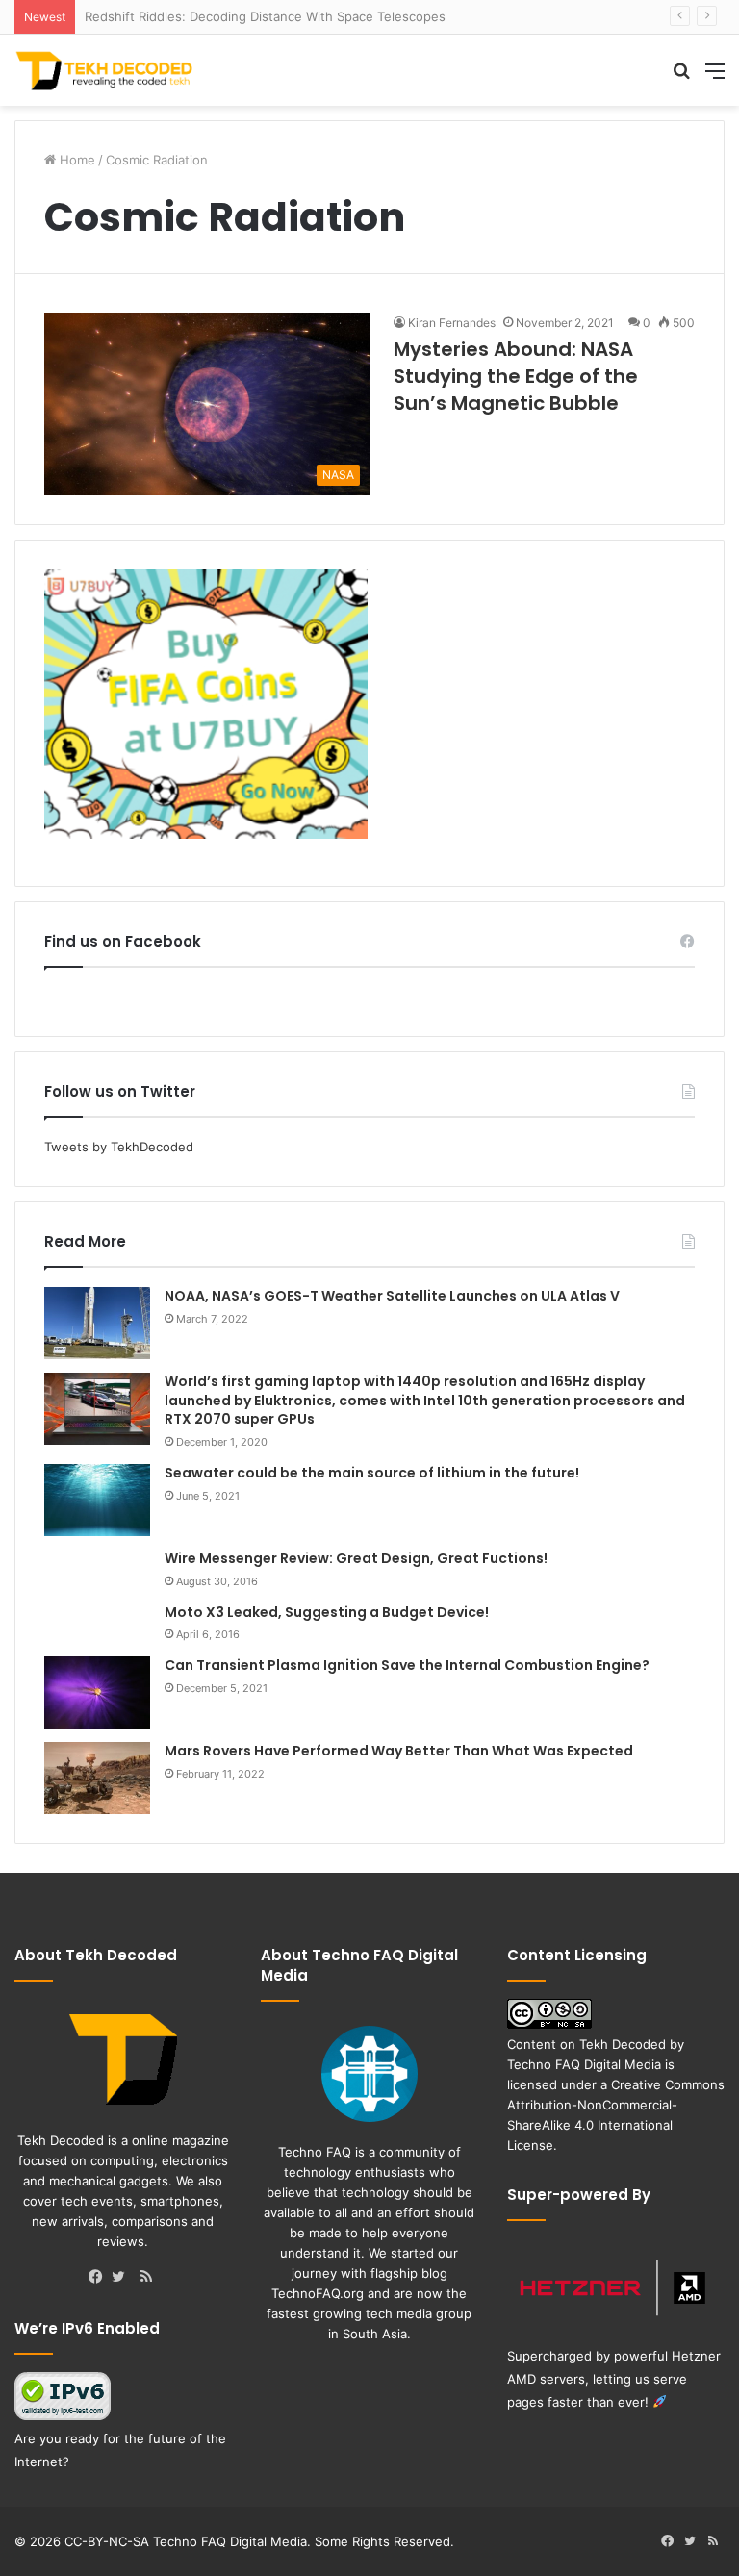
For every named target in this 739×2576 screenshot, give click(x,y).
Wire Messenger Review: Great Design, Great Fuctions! (356, 1558)
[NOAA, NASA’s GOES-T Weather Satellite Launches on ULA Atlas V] (97, 1323)
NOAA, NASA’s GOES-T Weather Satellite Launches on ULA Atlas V (392, 1296)
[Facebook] (100, 2278)
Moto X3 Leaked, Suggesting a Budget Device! (327, 1612)
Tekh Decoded (623, 2044)
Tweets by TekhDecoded (119, 1147)
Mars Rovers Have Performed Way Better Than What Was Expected (399, 1751)
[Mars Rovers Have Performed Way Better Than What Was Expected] (97, 1778)
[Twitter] (123, 2278)
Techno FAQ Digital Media (584, 2064)
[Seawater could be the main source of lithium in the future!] (97, 1500)
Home (76, 160)
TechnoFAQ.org (318, 2293)
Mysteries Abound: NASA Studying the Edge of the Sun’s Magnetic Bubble (516, 376)
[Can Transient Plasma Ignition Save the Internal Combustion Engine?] (97, 1692)
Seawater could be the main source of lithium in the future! (372, 1473)
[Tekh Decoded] (106, 70)
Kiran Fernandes (452, 323)
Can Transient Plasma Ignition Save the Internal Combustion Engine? (407, 1665)
